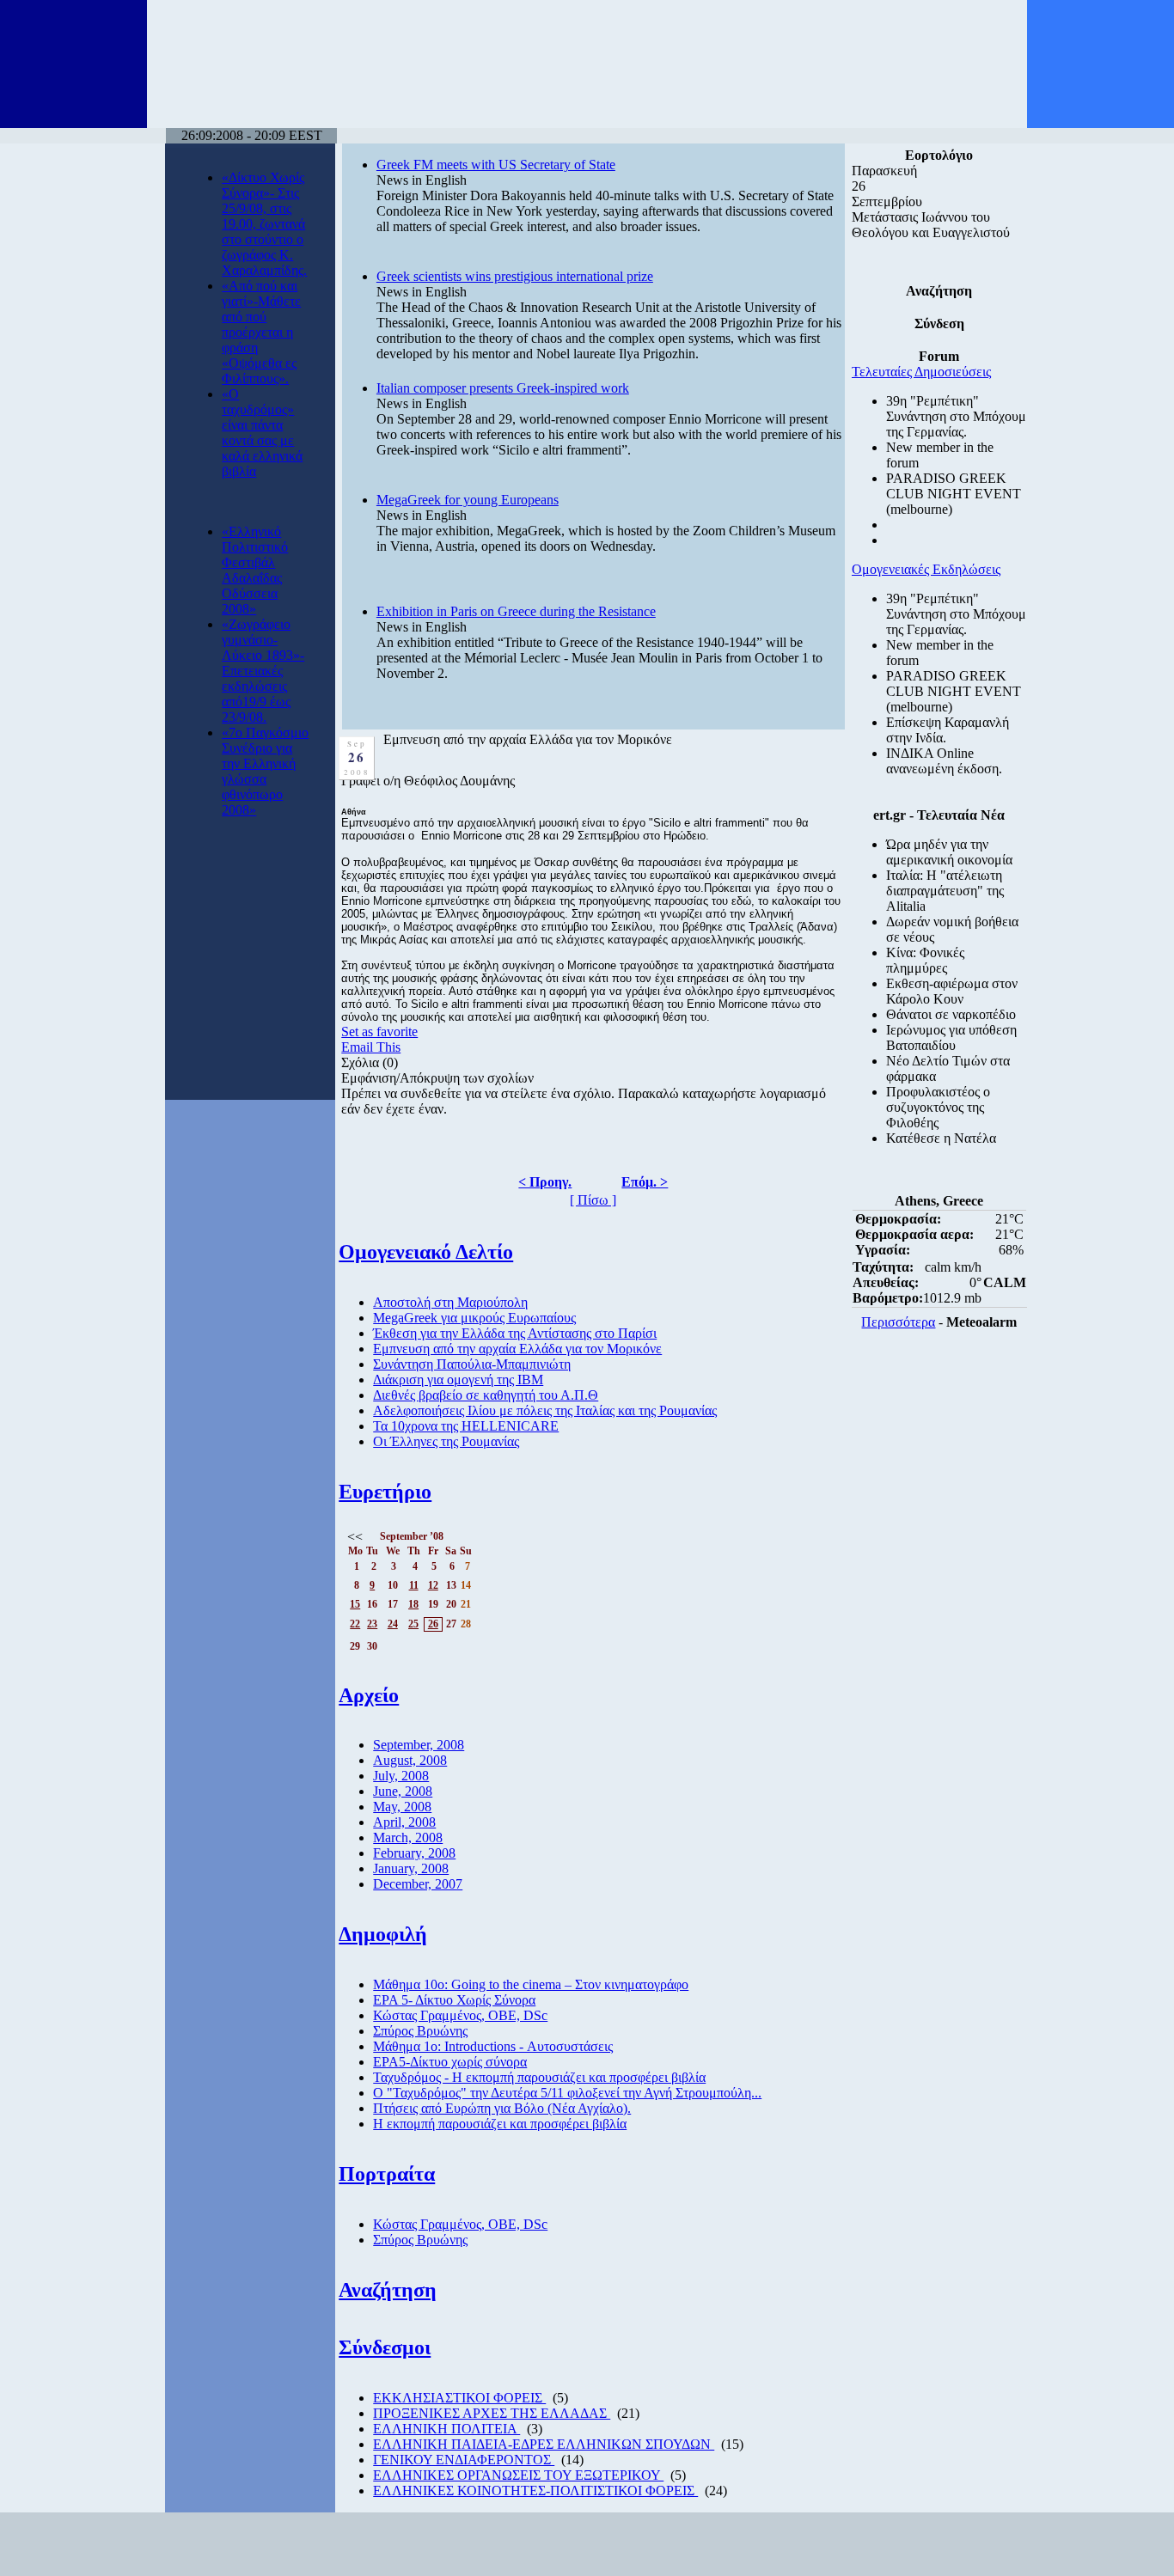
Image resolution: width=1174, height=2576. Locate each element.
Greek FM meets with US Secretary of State (496, 165)
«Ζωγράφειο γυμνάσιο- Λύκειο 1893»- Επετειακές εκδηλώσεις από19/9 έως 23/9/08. (263, 671)
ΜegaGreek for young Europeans (468, 500)
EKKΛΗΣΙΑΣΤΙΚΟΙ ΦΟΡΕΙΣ (459, 2398)
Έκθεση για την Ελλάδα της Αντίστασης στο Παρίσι (515, 1333)
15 (355, 1604)
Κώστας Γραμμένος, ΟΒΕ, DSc (460, 2015)
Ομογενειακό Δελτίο (426, 1252)
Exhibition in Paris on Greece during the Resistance (516, 611)
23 (372, 1624)
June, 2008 (403, 1791)
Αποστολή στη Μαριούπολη (450, 1302)
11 (414, 1585)
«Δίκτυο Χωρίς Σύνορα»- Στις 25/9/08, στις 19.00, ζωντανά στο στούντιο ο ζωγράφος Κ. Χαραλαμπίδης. (264, 224)
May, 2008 (402, 1807)
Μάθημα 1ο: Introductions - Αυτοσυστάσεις (493, 2046)
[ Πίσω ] (593, 1200)
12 (433, 1585)
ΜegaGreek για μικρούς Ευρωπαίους (474, 1318)
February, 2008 (414, 1853)
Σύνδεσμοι (385, 2347)
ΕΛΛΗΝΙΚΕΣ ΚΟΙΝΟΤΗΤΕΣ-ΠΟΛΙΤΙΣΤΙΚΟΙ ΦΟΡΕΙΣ (535, 2491)
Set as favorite (379, 1032)
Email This (371, 1047)
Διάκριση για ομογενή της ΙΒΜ (458, 1380)
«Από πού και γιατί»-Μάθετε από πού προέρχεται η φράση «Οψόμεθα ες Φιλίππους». (261, 332)
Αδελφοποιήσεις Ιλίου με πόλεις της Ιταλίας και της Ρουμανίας (545, 1410)
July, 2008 (401, 1776)
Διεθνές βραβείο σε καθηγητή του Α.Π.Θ (486, 1395)
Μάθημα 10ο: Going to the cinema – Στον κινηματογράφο (531, 1984)
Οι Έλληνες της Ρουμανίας (446, 1441)
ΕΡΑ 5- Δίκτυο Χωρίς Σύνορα (454, 2000)
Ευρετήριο (385, 1492)
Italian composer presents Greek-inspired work (503, 388)
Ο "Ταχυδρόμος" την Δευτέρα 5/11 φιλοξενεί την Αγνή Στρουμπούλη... (567, 2093)
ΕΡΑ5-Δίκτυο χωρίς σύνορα (450, 2062)
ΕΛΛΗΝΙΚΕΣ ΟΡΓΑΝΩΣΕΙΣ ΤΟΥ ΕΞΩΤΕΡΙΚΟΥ (518, 2475)
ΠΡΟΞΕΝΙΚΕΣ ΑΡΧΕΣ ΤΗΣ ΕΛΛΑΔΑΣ (492, 2413)
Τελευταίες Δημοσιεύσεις (921, 372)
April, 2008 (404, 1822)
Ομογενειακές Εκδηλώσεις (926, 569)
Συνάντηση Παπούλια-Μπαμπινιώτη (472, 1364)
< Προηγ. (545, 1182)
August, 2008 (410, 1760)
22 (355, 1624)
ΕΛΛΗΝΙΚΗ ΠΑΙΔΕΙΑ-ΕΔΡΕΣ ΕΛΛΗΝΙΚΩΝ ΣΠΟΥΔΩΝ (544, 2444)
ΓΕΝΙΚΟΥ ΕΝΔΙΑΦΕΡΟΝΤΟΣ (464, 2460)
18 (413, 1604)
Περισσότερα (898, 1322)
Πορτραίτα (387, 2174)
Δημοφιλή (383, 1934)
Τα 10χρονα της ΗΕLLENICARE (466, 1426)
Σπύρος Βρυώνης (420, 2031)
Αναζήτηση (388, 2290)
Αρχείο (369, 1695)
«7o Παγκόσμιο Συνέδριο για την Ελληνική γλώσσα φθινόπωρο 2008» (265, 771)
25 (413, 1624)
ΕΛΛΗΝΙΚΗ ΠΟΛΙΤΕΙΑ (446, 2429)
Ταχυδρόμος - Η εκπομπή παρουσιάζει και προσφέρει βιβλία (539, 2077)
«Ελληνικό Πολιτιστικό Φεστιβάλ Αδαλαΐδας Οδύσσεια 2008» (255, 570)
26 (433, 1624)
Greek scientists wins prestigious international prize (515, 276)
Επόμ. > (645, 1182)
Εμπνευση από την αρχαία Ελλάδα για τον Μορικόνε (517, 1349)
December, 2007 (418, 1884)
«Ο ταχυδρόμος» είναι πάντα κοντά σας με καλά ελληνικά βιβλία (262, 433)
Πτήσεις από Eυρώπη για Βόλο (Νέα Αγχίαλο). (502, 2108)
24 (393, 1624)
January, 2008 (411, 1868)
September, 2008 (419, 1745)
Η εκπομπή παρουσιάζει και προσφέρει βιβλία (500, 2124)
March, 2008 (408, 1837)
